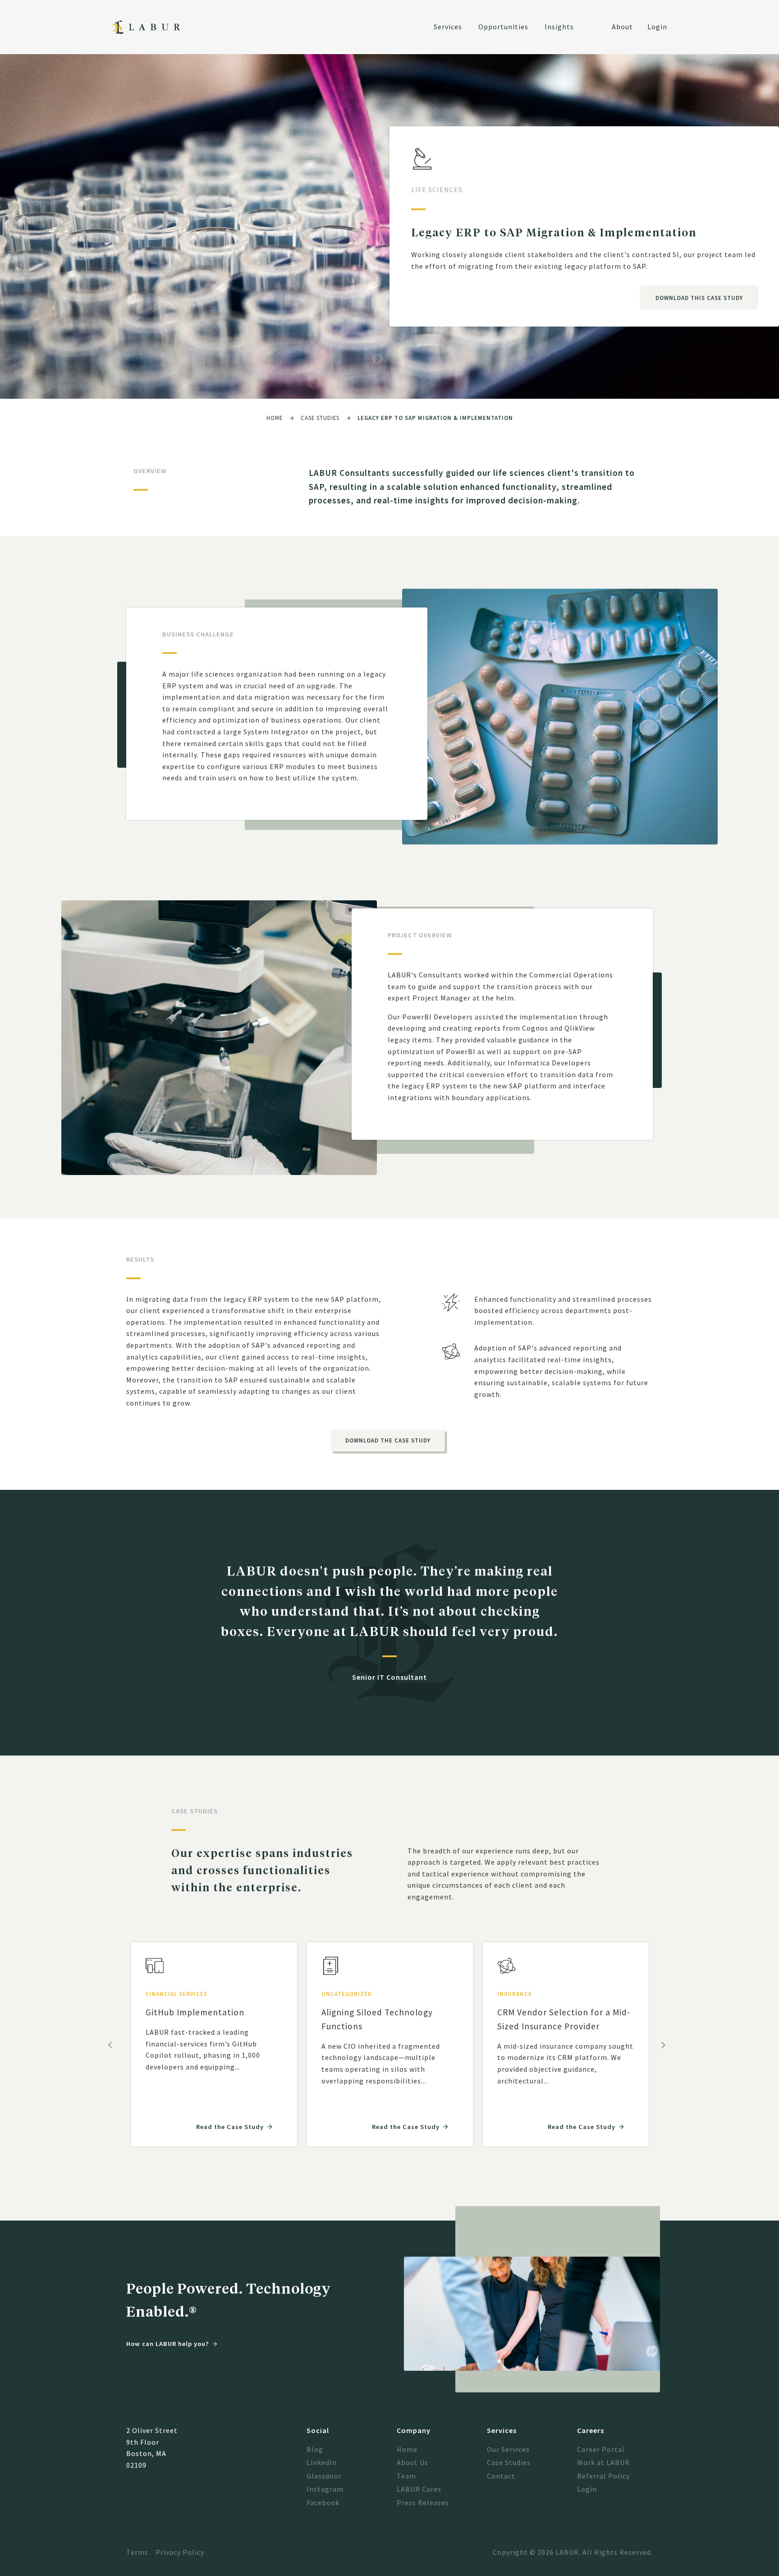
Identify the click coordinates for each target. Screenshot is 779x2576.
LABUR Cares (419, 2489)
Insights (559, 27)
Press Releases (423, 2502)
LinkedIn (322, 2462)
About (622, 27)
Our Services (508, 2449)
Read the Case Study (230, 2127)
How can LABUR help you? (168, 2344)
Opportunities (503, 27)
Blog (315, 2449)
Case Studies (320, 418)
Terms (137, 2552)
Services (448, 27)
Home (275, 418)
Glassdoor (324, 2476)
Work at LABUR (603, 2462)
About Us (412, 2462)
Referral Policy (603, 2476)
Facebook (323, 2502)
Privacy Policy (180, 2552)
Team (406, 2476)
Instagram (325, 2489)
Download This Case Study (699, 298)
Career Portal (601, 2449)
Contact (501, 2476)
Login (657, 27)
